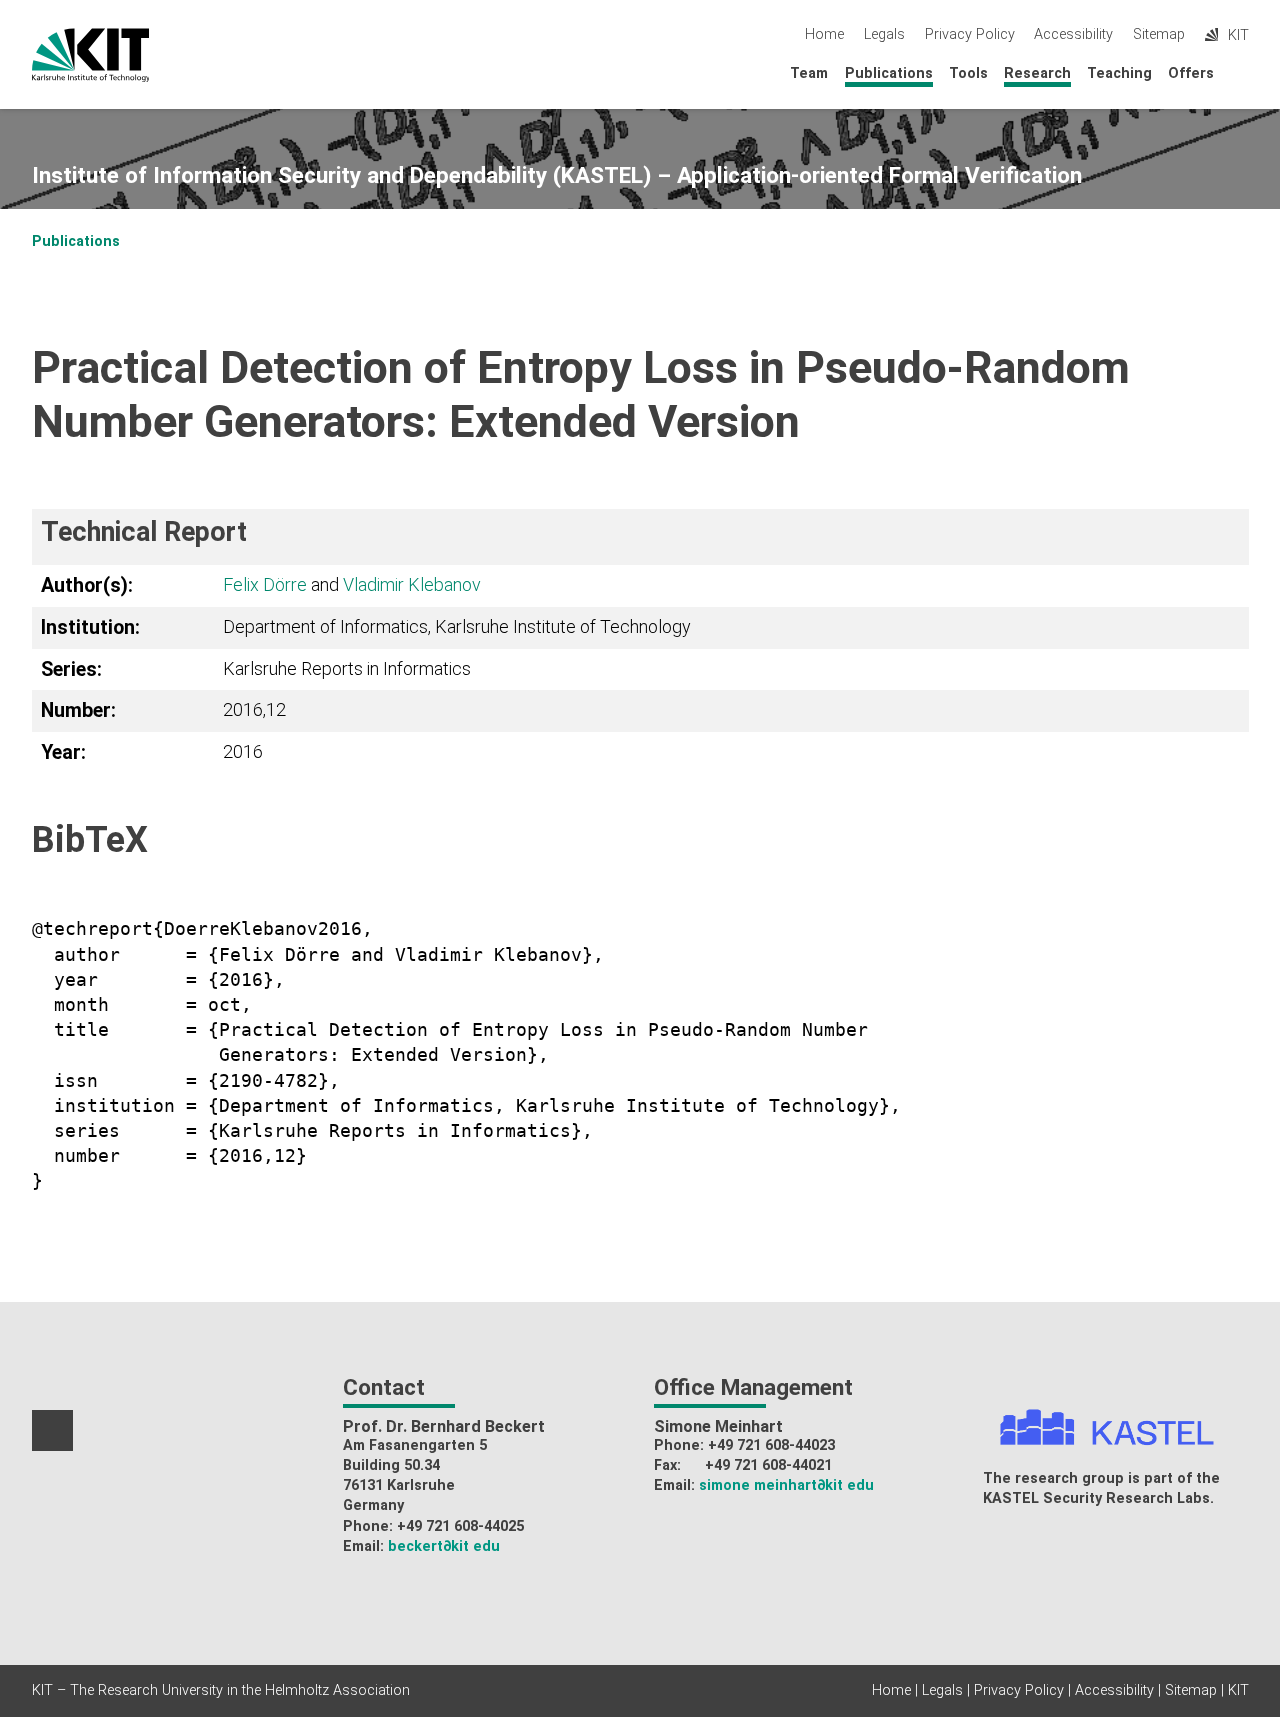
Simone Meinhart (718, 1426)
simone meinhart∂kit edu (786, 1485)
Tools (968, 73)
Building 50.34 (391, 1465)
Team (809, 73)
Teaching (1119, 73)
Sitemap (1159, 34)
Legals (884, 34)
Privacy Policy (970, 34)
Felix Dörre (265, 584)
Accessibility (1073, 34)
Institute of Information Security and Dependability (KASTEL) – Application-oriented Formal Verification (557, 175)
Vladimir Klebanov (412, 584)
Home (824, 34)
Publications (889, 73)
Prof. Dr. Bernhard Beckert (444, 1426)
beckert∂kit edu (444, 1546)
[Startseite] (1243, 72)
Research (1037, 73)
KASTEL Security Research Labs (1096, 1498)
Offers (1191, 73)
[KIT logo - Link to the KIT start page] (91, 55)
